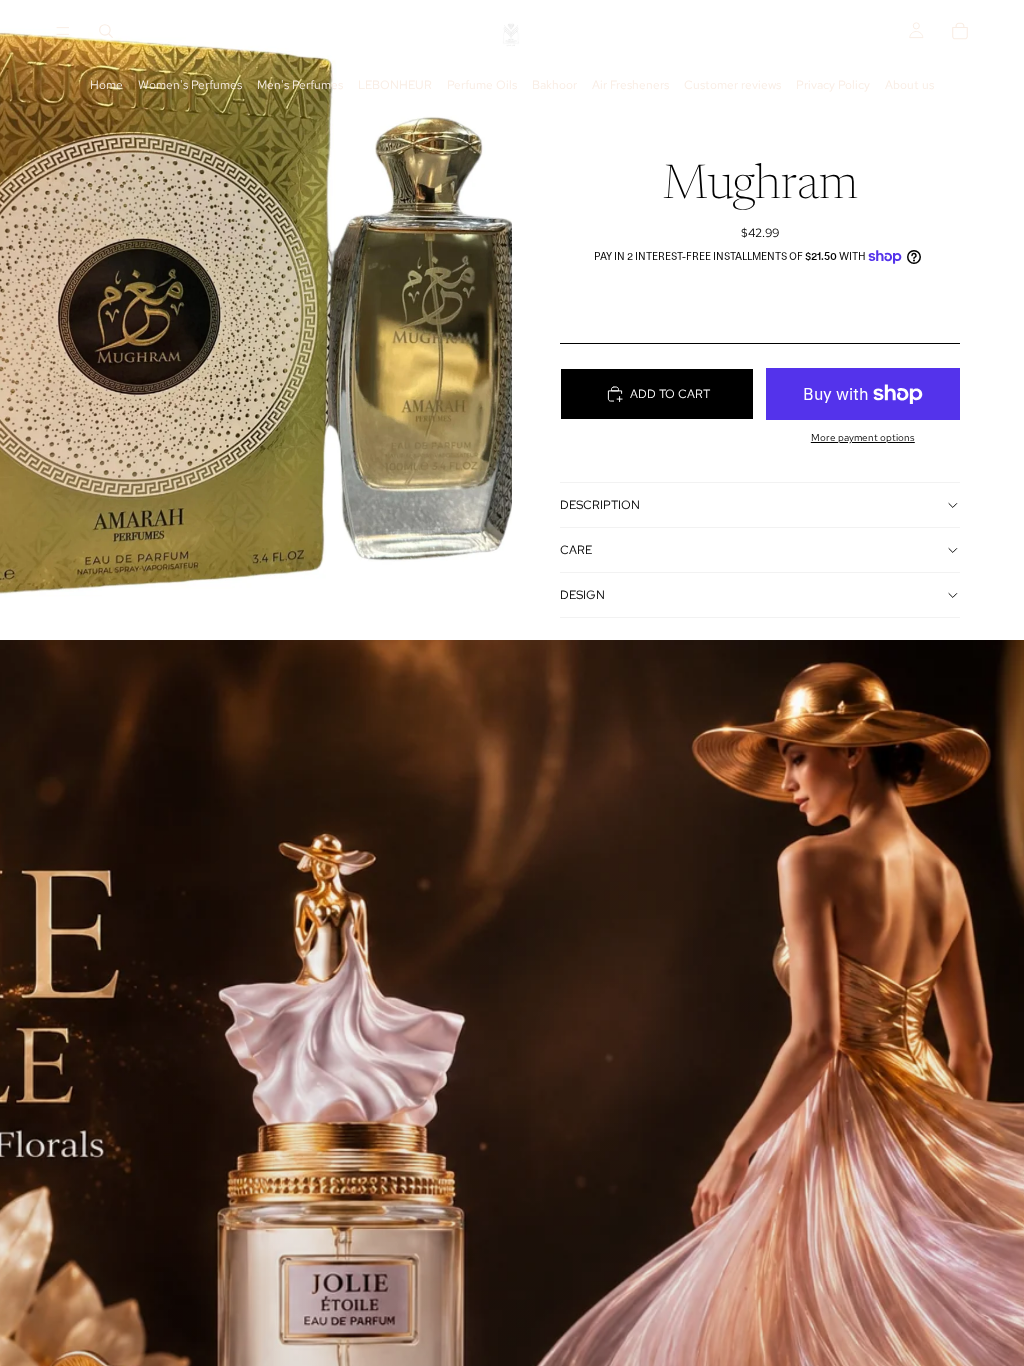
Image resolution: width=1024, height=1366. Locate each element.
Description (600, 505)
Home (106, 85)
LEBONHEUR (395, 85)
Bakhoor (554, 85)
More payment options (863, 437)
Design (582, 595)
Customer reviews (732, 85)
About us (909, 85)
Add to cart (670, 394)
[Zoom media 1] (256, 320)
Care (576, 550)
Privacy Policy (833, 85)
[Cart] (960, 31)
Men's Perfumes (300, 85)
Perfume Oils (482, 85)
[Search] (106, 31)
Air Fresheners (630, 85)
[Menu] (63, 31)
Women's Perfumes (190, 85)
